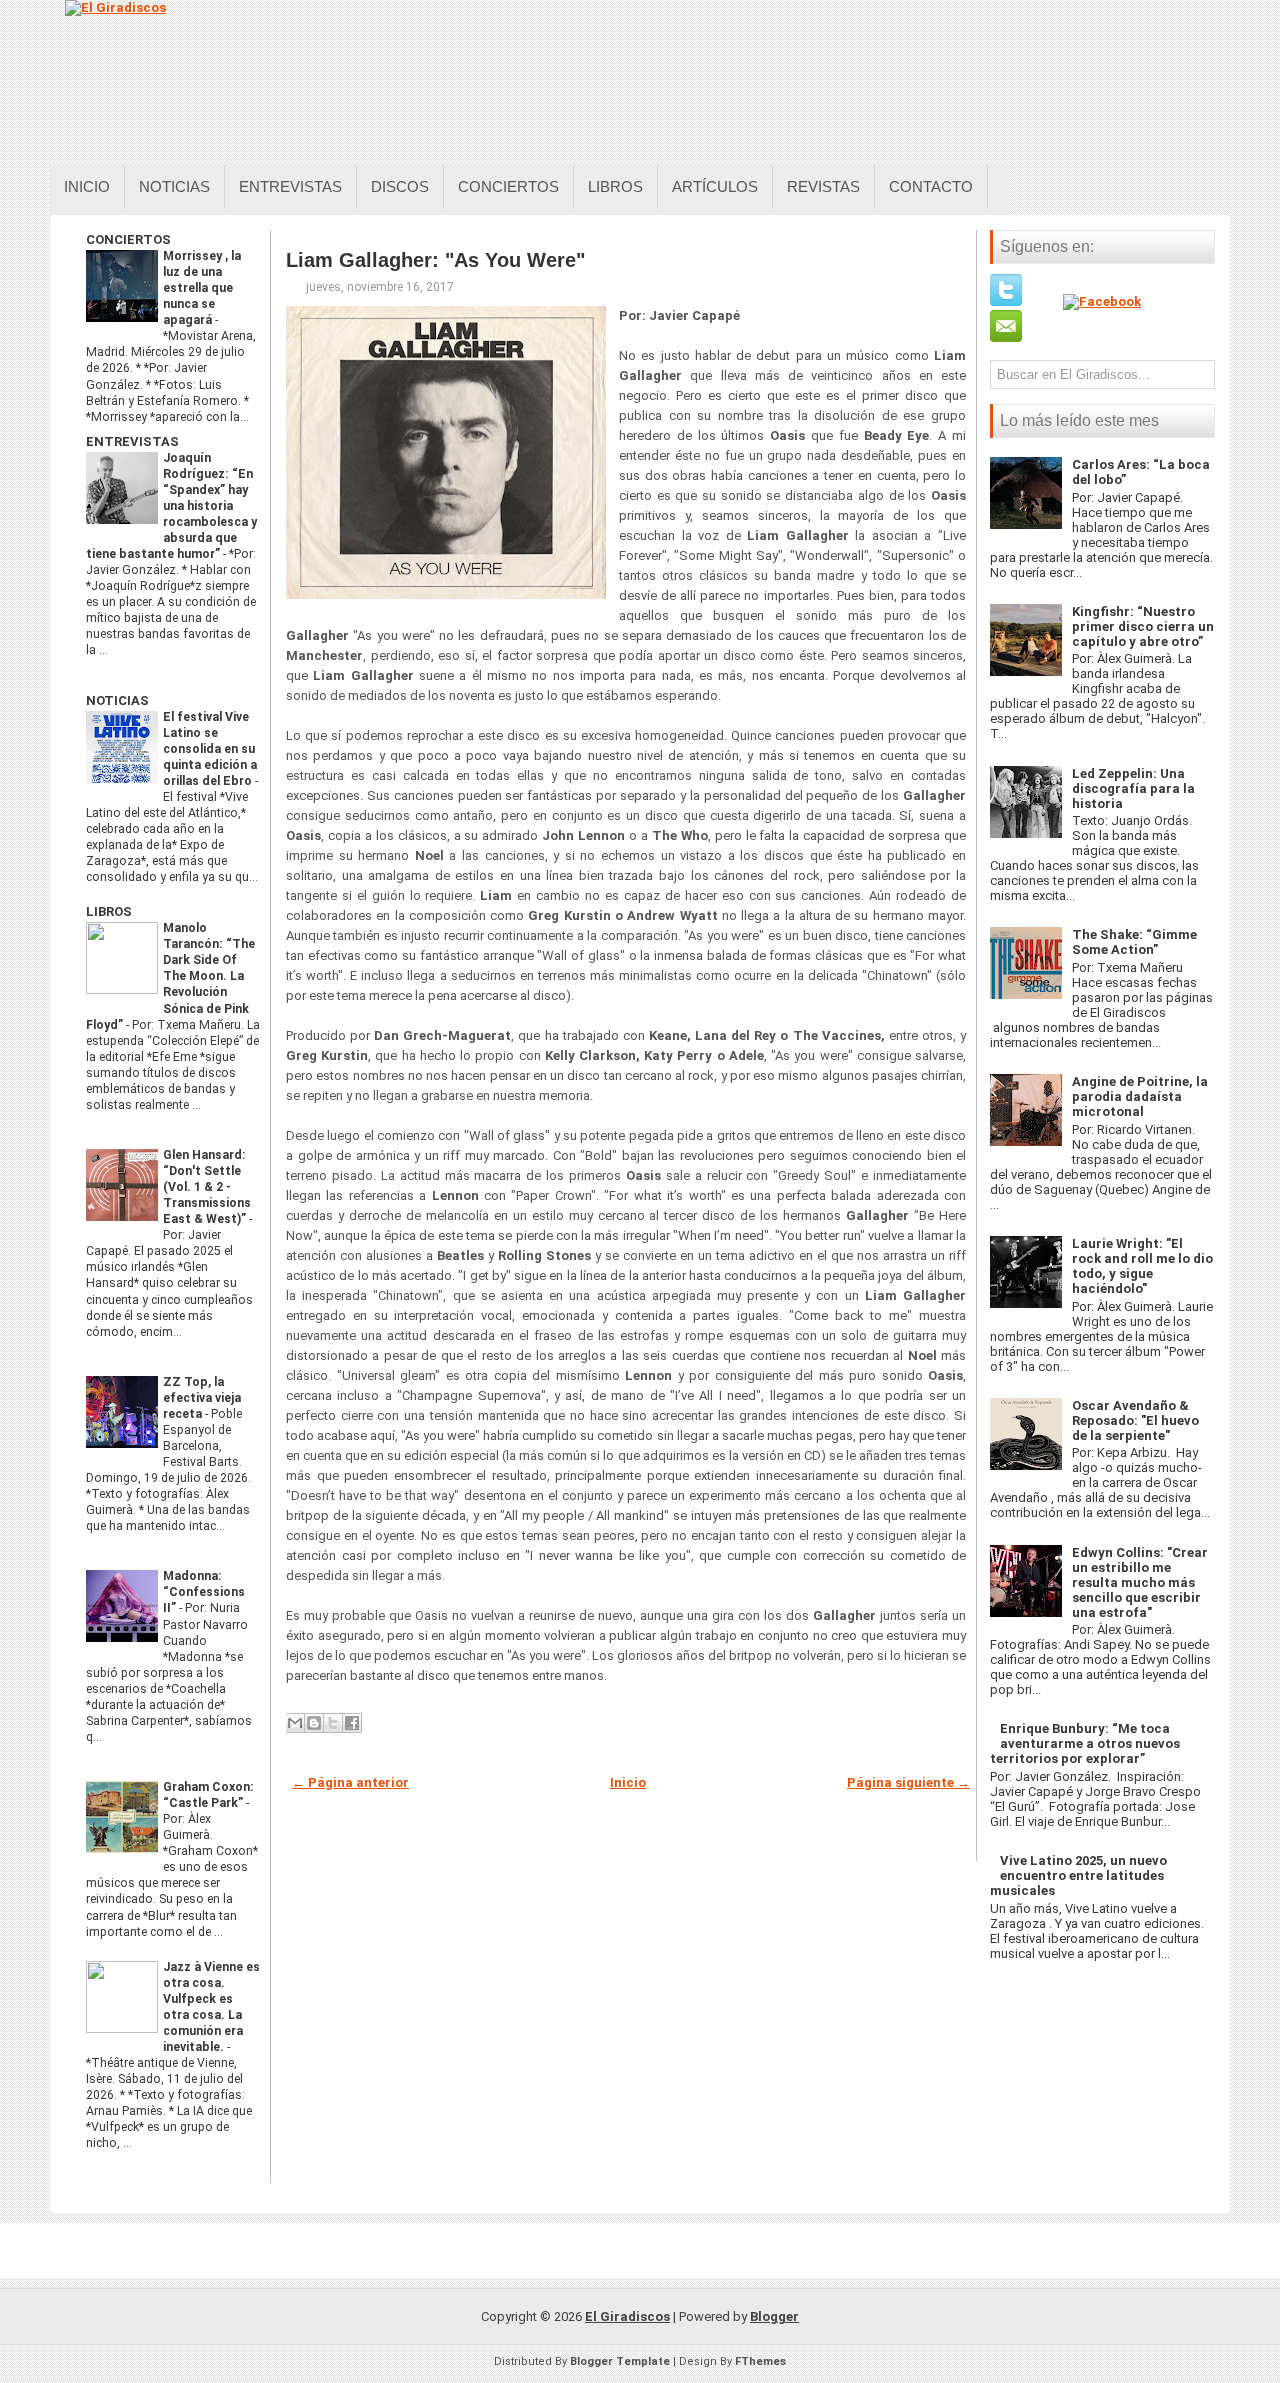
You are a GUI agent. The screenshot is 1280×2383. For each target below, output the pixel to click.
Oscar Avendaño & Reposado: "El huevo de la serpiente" (1135, 1420)
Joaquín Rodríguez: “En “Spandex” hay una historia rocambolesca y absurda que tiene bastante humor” (171, 506)
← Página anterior (350, 1782)
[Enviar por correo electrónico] (295, 1723)
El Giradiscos (627, 2316)
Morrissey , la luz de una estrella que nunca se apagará (202, 288)
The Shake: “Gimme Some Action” (1134, 942)
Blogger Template (620, 2361)
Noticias (174, 186)
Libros (615, 186)
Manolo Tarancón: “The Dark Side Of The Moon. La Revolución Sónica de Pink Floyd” (170, 976)
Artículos (715, 186)
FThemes (760, 2361)
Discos (400, 186)
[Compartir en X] (333, 1723)
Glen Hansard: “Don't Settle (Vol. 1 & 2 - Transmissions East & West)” (207, 1187)
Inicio (87, 186)
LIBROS (109, 911)
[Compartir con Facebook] (352, 1723)
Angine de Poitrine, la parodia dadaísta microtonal (1140, 1096)
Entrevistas (290, 186)
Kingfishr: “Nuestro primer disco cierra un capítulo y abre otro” (1143, 626)
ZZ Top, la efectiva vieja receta (202, 1398)
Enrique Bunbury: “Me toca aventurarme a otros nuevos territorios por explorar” (1085, 1743)
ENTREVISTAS (132, 441)
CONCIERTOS (128, 239)
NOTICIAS (117, 700)
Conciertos (508, 186)
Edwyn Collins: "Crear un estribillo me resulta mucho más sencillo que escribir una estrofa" (1140, 1582)
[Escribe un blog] (314, 1723)
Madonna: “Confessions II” (204, 1592)
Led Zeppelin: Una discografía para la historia (1133, 788)
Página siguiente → (908, 1782)
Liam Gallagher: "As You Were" (435, 260)
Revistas (823, 186)
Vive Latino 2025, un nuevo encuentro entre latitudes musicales (1078, 1875)
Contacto (931, 186)
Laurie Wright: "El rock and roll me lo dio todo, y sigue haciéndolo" (1142, 1266)
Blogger (774, 2316)
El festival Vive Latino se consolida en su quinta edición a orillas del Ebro (210, 749)
